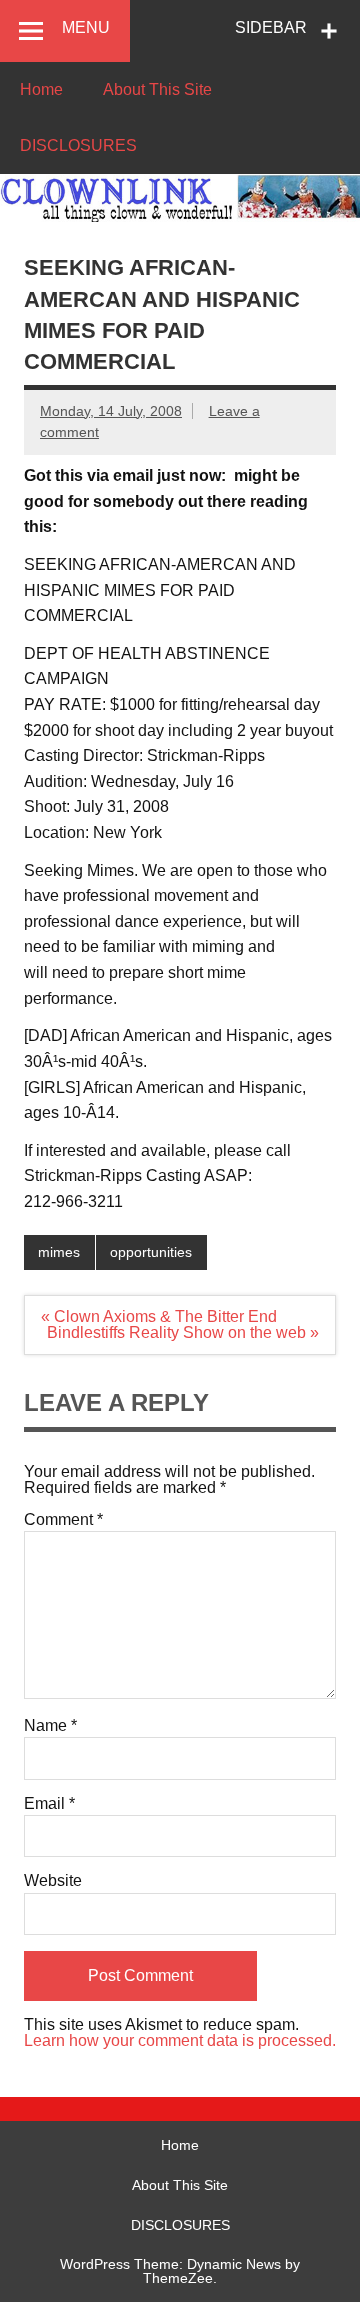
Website (53, 1881)
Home (41, 89)
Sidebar (271, 27)
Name (50, 1726)
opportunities (151, 1252)
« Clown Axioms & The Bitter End (159, 1316)
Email (49, 1804)
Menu (86, 27)
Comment (63, 1520)
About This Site (157, 89)
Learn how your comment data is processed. (180, 2040)
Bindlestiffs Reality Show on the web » (183, 1332)
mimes (59, 1252)
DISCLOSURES (78, 145)
